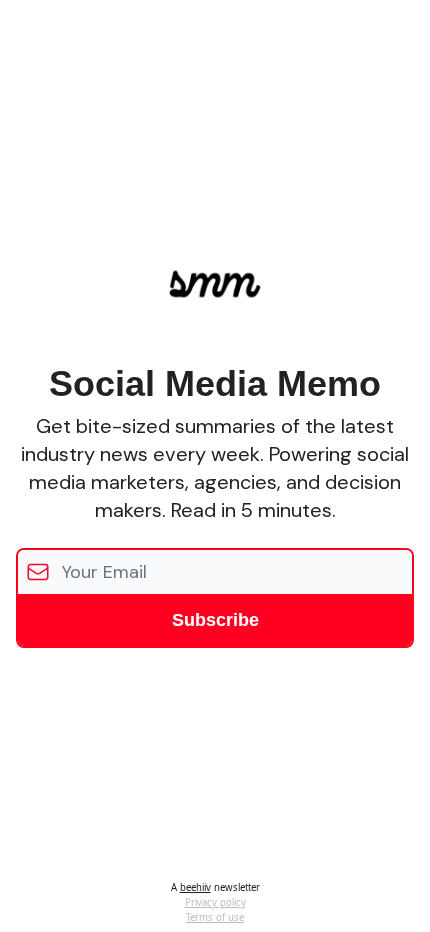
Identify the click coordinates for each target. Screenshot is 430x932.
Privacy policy (215, 902)
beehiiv (195, 887)
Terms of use (215, 917)
